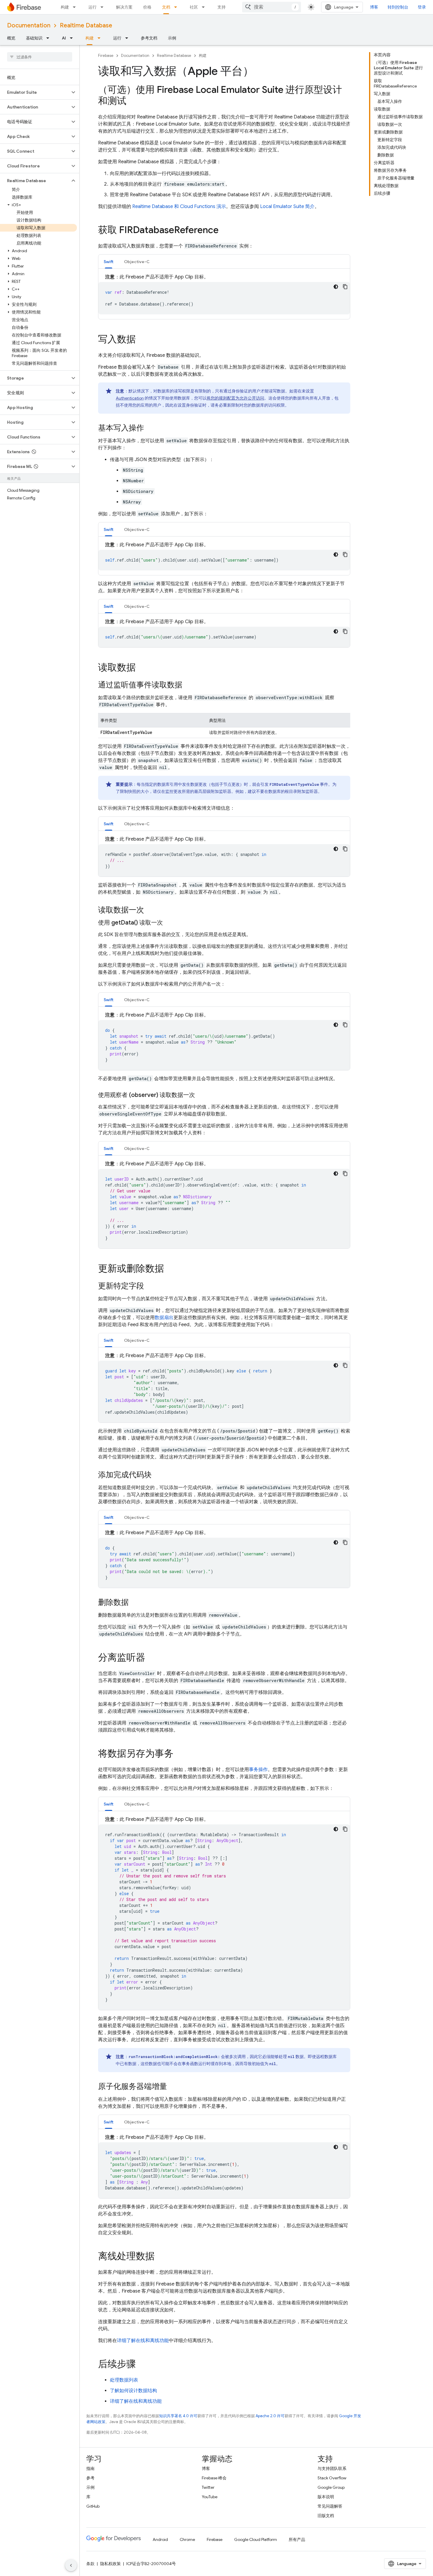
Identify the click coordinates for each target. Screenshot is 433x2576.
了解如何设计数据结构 (133, 2391)
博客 (374, 7)
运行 (92, 7)
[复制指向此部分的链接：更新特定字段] (150, 1286)
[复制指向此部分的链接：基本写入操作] (150, 428)
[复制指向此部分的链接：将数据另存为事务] (179, 1754)
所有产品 (297, 2539)
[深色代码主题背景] (336, 287)
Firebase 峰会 (214, 2478)
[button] (35, 92)
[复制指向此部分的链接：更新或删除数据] (170, 1269)
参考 (90, 2478)
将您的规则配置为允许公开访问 (235, 398)
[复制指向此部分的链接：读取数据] (142, 668)
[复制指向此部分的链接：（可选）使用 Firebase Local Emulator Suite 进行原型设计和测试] (132, 102)
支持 (222, 7)
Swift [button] (109, 262)
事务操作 (258, 1770)
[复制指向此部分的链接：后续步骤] (142, 2365)
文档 (166, 7)
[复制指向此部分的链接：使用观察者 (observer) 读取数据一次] (201, 1095)
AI (64, 38)
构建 (65, 7)
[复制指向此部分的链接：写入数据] (142, 340)
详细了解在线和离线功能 (143, 2341)
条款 (90, 2564)
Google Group (331, 2487)
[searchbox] (40, 57)
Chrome (187, 2539)
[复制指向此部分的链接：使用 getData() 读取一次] (169, 923)
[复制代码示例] (345, 287)
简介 (287, 207)
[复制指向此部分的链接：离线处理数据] (161, 2257)
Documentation (29, 25)
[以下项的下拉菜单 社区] (205, 7)
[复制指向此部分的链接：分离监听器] (151, 1658)
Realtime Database (86, 25)
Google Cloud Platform (256, 2539)
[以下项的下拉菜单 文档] (177, 7)
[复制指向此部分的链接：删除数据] (135, 1603)
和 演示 (179, 207)
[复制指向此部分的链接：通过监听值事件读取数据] (188, 685)
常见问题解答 (330, 2506)
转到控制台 (398, 7)
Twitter (208, 2487)
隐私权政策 (110, 2564)
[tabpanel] (224, 294)
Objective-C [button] (137, 262)
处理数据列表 (124, 2380)
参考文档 (149, 38)
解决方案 (124, 7)
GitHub (93, 2506)
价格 (147, 7)
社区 (194, 7)
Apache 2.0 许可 (270, 2416)
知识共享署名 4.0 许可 (178, 2416)
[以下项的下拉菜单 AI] (73, 38)
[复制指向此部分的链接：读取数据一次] (150, 910)
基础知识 (34, 38)
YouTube (210, 2497)
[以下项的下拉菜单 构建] (76, 7)
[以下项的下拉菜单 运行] (104, 7)
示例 (172, 38)
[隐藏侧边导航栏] (71, 2565)
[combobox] (272, 7)
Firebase (106, 56)
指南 (90, 2468)
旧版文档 (326, 2516)
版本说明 (326, 2497)
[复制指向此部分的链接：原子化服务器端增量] (173, 2087)
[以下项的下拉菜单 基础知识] (49, 38)
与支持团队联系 (332, 2468)
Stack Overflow (332, 2478)
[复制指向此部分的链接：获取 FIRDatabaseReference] (224, 231)
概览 (11, 38)
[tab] (109, 261)
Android (160, 2539)
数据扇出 (164, 1318)
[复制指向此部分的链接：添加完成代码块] (158, 1475)
